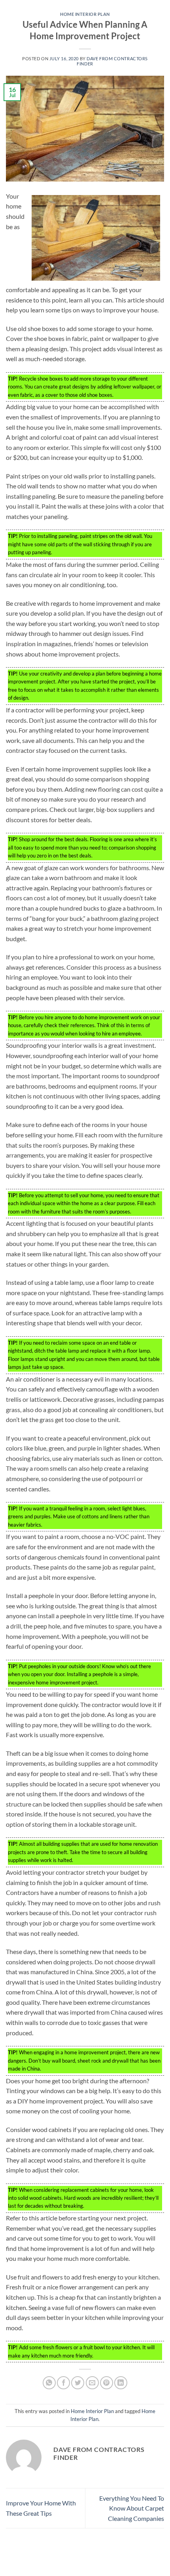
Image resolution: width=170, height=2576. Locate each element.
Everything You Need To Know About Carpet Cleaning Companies (132, 2508)
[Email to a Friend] (92, 2383)
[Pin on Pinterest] (107, 2383)
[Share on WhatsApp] (49, 2383)
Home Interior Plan (85, 14)
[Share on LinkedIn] (121, 2383)
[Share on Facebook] (63, 2383)
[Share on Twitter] (78, 2383)
